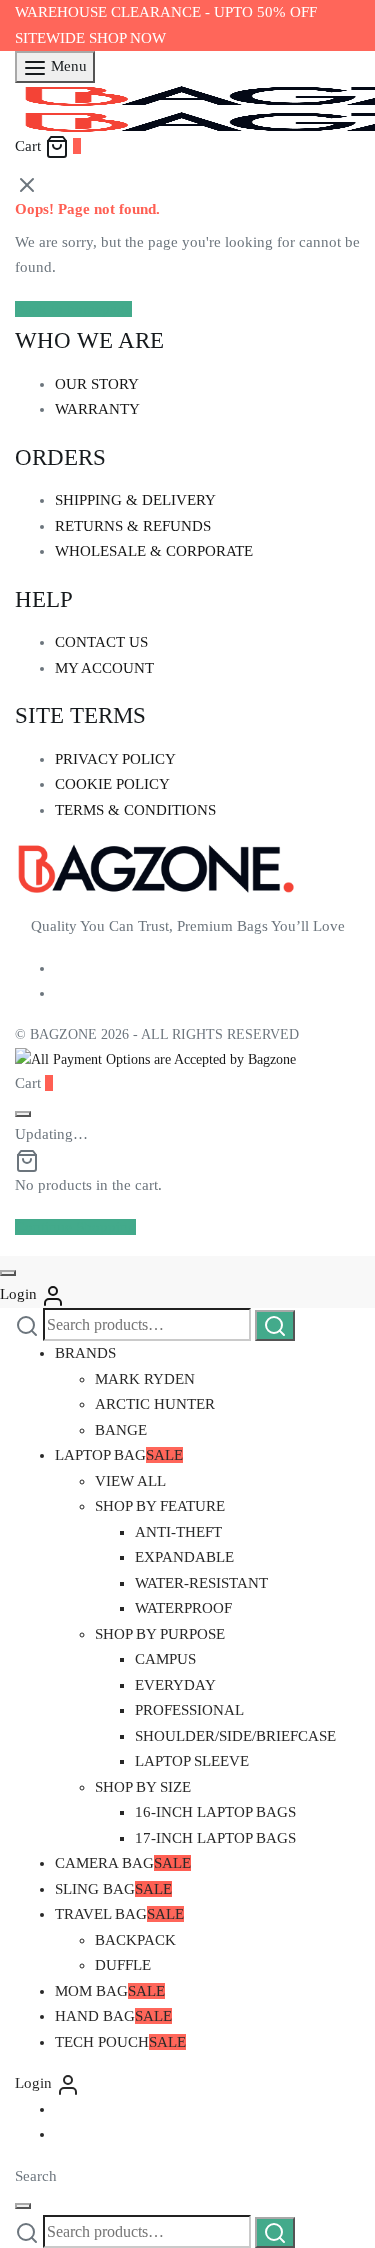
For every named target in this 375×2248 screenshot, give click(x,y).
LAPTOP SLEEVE (192, 1761)
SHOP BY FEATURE (160, 1506)
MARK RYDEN (145, 1379)
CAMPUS (165, 1659)
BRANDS (85, 1353)
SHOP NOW (127, 38)
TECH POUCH (120, 2042)
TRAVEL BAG (119, 1914)
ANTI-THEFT (178, 1532)
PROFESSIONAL (189, 1710)
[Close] (23, 1114)
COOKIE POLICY (112, 784)
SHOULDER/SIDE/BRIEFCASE (235, 1736)
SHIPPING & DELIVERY (135, 500)
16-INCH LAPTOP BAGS (215, 1812)
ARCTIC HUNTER (155, 1404)
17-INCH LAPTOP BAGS (215, 1838)
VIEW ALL (130, 1481)
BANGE (121, 1430)
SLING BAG (113, 1889)
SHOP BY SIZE (143, 1787)
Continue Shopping (75, 1227)
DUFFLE (123, 1965)
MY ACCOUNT (104, 668)
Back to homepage (73, 309)
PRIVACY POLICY (115, 759)
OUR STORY (97, 384)
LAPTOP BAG (119, 1455)
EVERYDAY (175, 1685)
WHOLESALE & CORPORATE (154, 551)
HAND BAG (113, 2016)
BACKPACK (135, 1940)
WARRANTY (97, 409)
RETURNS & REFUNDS (133, 526)
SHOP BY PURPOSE (160, 1634)
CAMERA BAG (123, 1863)
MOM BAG (110, 1991)
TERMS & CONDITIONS (135, 810)
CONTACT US (101, 642)
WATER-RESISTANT (201, 1583)
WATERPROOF (183, 1608)
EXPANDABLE (184, 1557)
